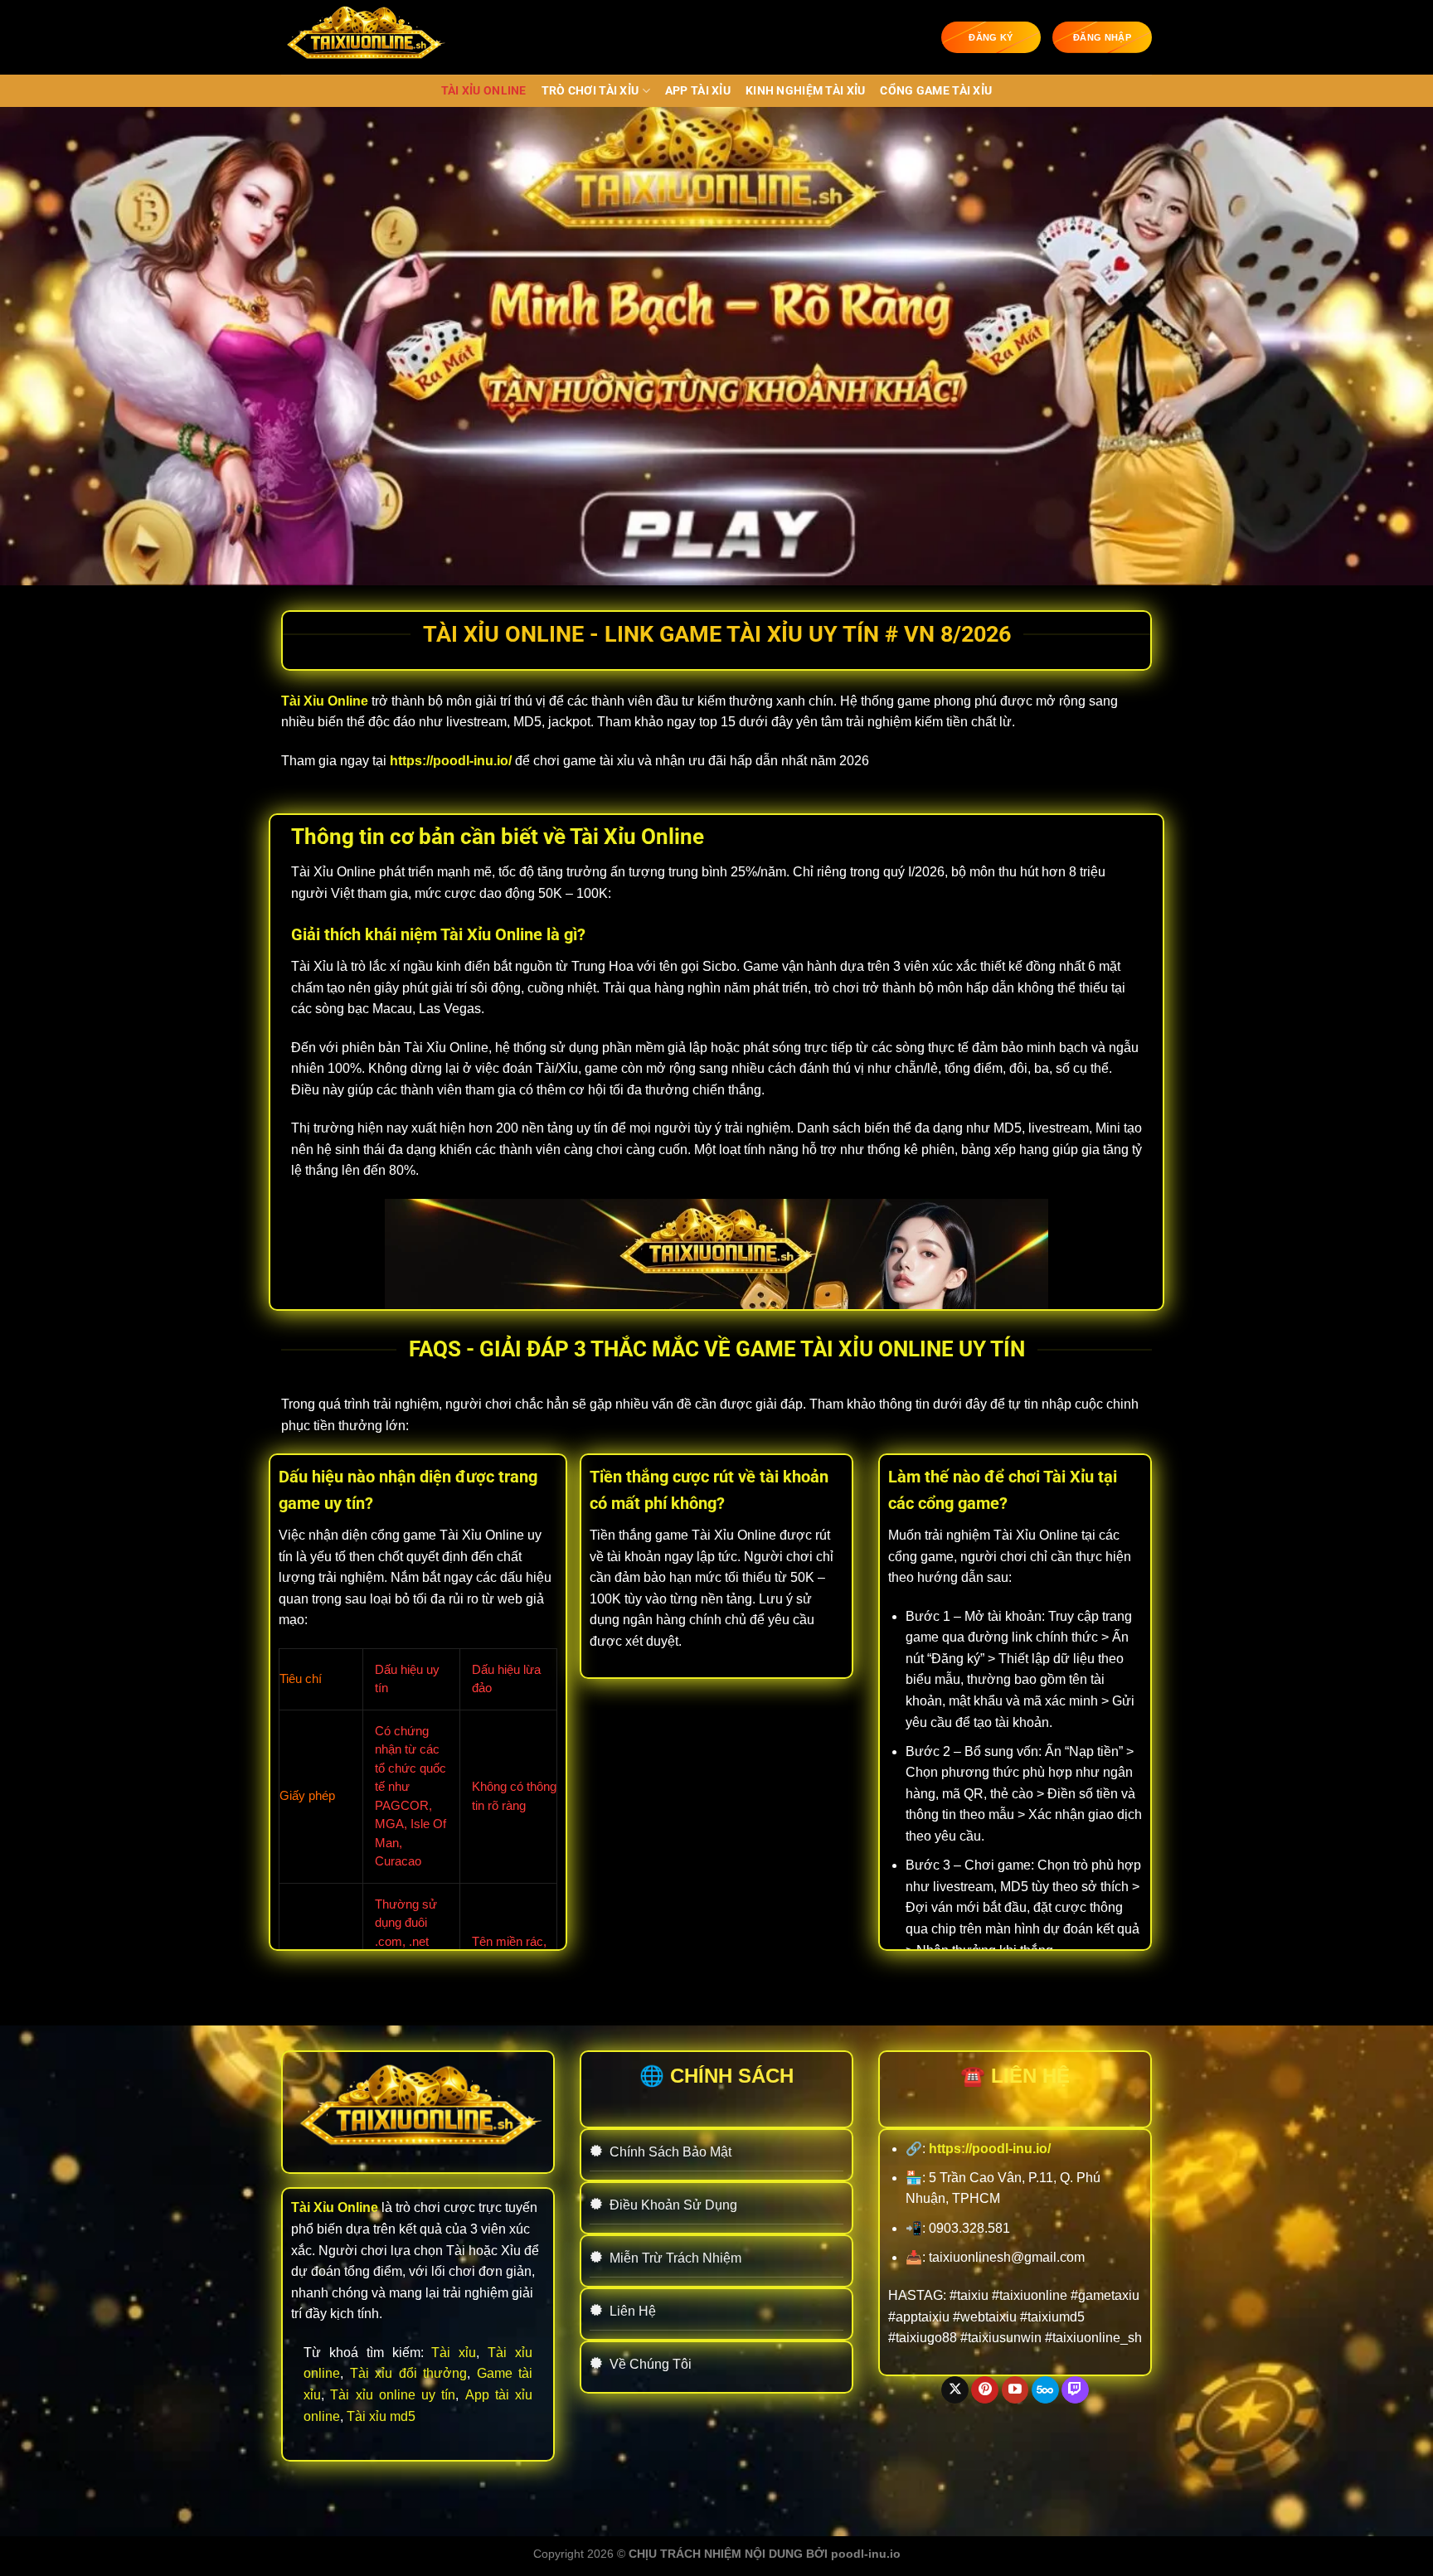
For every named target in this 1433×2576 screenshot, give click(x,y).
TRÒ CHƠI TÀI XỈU (590, 91)
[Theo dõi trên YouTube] (1015, 2390)
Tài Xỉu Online (484, 91)
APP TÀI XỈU (698, 91)
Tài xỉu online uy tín (393, 2395)
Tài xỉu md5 (381, 2416)
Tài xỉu (454, 2353)
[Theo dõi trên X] (955, 2390)
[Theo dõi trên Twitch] (1075, 2390)
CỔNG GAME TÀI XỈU (936, 91)
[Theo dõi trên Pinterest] (985, 2390)
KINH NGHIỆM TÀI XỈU (805, 91)
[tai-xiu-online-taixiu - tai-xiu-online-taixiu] (364, 37)
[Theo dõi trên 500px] (1045, 2390)
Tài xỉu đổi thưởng (409, 2373)
